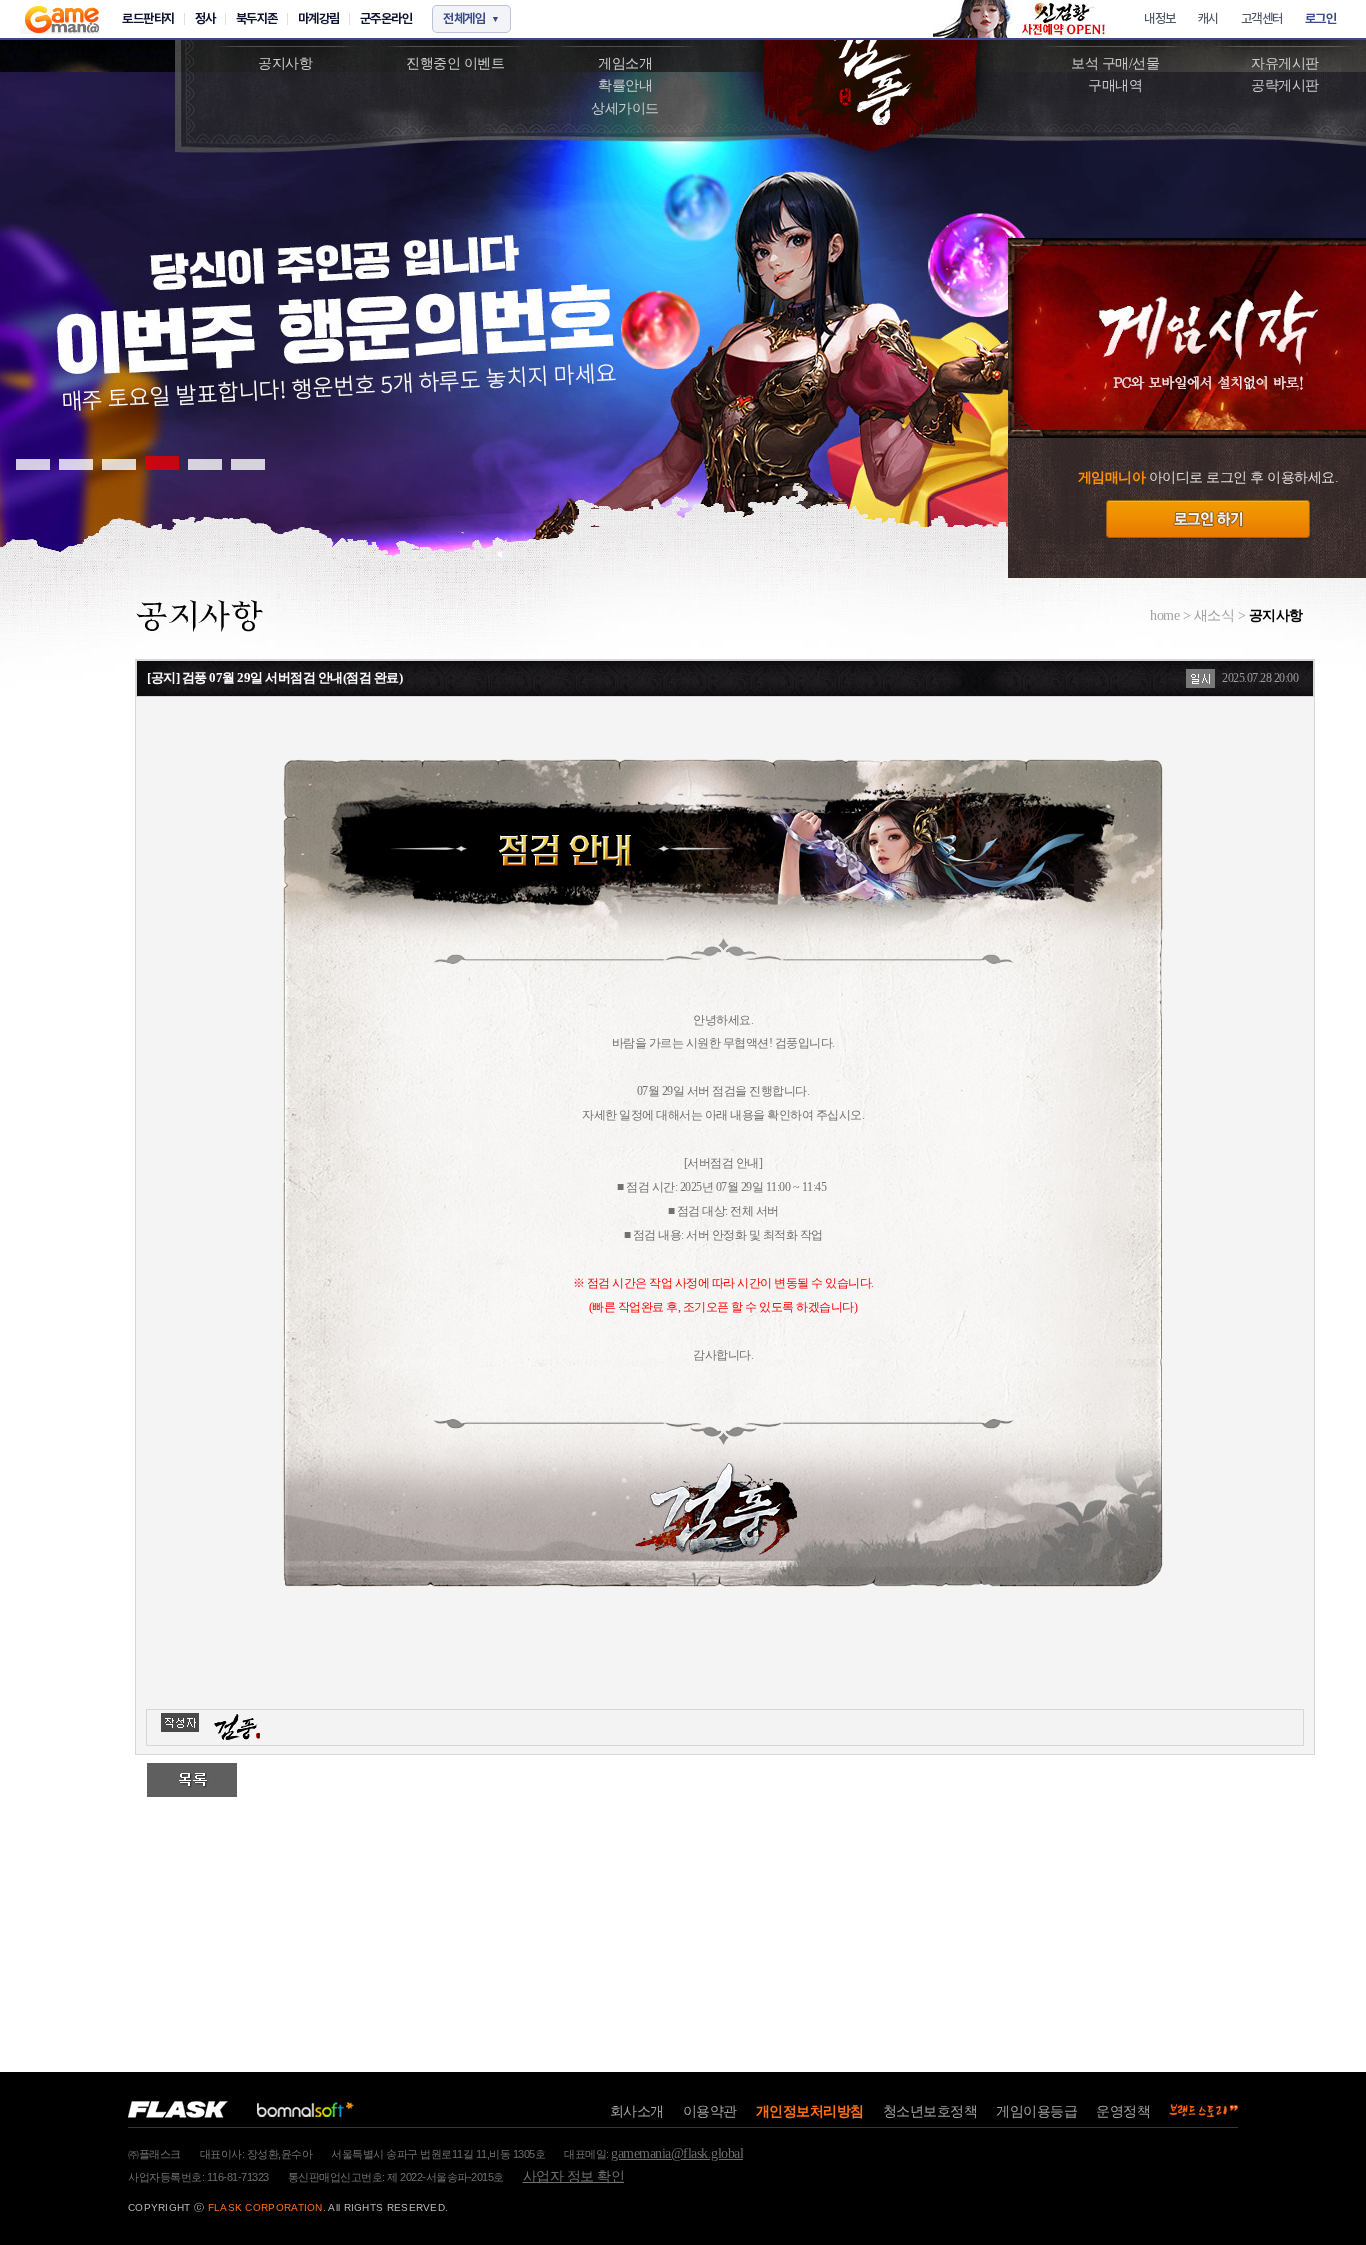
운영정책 (1123, 2111)
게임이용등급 (1036, 2111)
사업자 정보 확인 (574, 2176)
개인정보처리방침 (810, 2111)
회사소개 (637, 2111)
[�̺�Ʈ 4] (162, 463)
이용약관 (710, 2111)
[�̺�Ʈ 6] (248, 463)
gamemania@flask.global (677, 2153)
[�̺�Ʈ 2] (76, 463)
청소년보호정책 (930, 2111)
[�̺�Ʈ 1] (33, 463)
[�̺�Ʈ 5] (205, 463)
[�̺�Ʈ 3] (119, 463)
